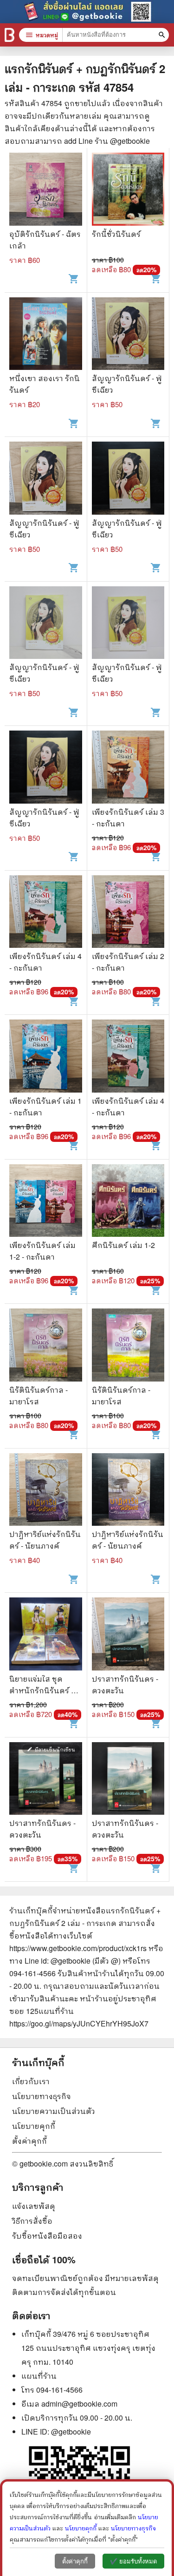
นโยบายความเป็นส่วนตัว (54, 2111)
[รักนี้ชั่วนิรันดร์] (128, 190)
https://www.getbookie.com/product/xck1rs (78, 1948)
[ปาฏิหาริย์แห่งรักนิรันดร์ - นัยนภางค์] (46, 1491)
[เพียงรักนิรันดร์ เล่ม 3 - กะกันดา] (128, 768)
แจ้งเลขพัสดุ (34, 2206)
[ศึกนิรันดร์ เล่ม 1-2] (128, 1202)
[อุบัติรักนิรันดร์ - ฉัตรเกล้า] (46, 190)
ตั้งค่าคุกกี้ (29, 2141)
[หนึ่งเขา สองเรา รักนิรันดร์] (46, 335)
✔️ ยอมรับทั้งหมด (133, 2561)
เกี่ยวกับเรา (31, 2081)
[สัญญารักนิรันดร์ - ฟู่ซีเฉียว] (128, 335)
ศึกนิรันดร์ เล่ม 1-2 (123, 1245)
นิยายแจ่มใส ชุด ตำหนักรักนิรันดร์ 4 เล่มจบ (42, 1690)
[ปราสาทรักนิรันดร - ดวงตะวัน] (128, 1635)
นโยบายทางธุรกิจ (42, 2096)
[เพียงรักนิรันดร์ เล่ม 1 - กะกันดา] (46, 1057)
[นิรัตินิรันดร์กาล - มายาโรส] (46, 1346)
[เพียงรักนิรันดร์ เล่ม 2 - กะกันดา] (128, 913)
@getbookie (71, 2432)
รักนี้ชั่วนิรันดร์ (116, 234)
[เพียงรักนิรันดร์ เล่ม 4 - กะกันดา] (46, 913)
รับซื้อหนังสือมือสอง (47, 2236)
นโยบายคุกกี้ (34, 2126)
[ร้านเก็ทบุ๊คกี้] (10, 35)
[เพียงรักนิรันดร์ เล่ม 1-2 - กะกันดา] (46, 1202)
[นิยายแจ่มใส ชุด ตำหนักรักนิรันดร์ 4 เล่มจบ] (46, 1635)
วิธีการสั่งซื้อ (32, 2221)
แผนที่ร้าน (39, 2376)
